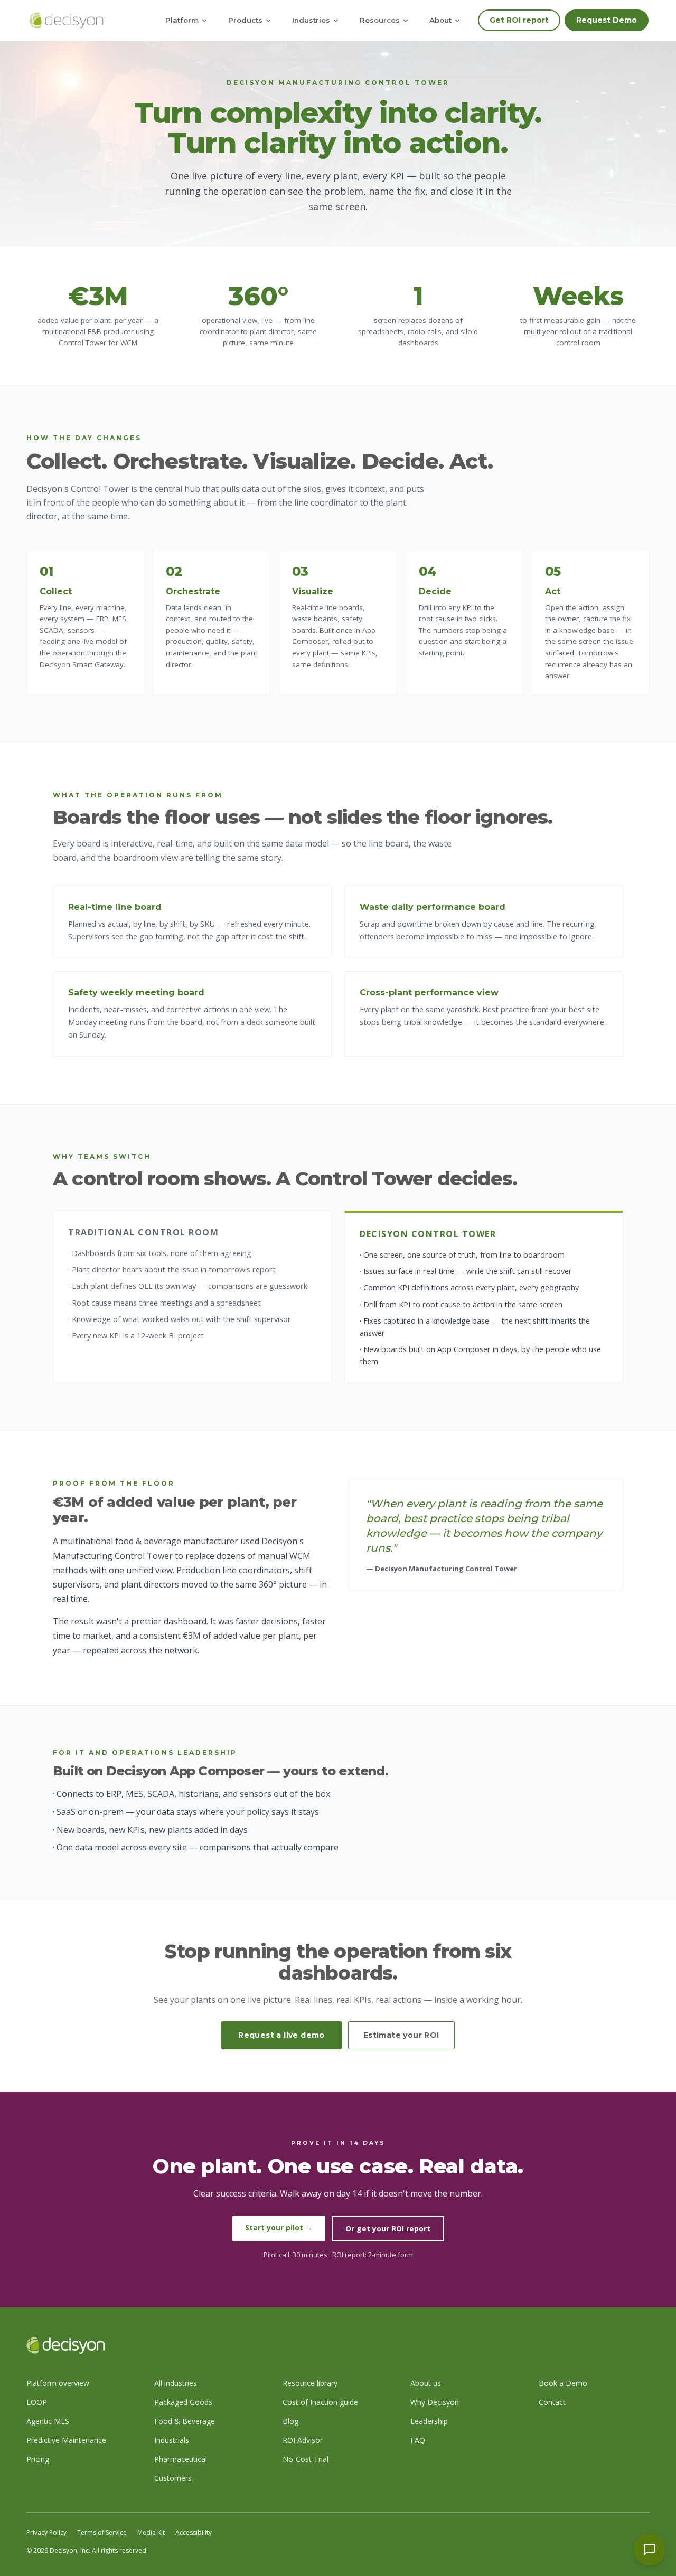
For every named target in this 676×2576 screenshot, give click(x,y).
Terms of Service (102, 2532)
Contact (552, 2402)
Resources (380, 20)
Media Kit (151, 2532)
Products (245, 20)
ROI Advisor (303, 2440)
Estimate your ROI (401, 2035)
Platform (182, 20)
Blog (290, 2421)
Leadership (429, 2421)
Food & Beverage (185, 2421)
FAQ (418, 2440)
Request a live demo (281, 2035)
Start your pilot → (279, 2227)
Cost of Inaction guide (320, 2402)
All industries (176, 2383)
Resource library (310, 2383)
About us (426, 2383)
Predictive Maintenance (66, 2440)
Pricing (38, 2459)
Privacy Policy (46, 2532)
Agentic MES (48, 2421)
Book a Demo (563, 2383)
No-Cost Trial (306, 2459)
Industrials (172, 2440)
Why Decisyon (435, 2402)
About (440, 20)
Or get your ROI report (388, 2228)
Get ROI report (519, 20)
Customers (173, 2478)
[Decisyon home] (67, 21)
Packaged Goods (183, 2402)
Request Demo (607, 20)
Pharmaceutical (181, 2459)
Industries (311, 20)
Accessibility (194, 2532)
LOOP (37, 2402)
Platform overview (58, 2383)
